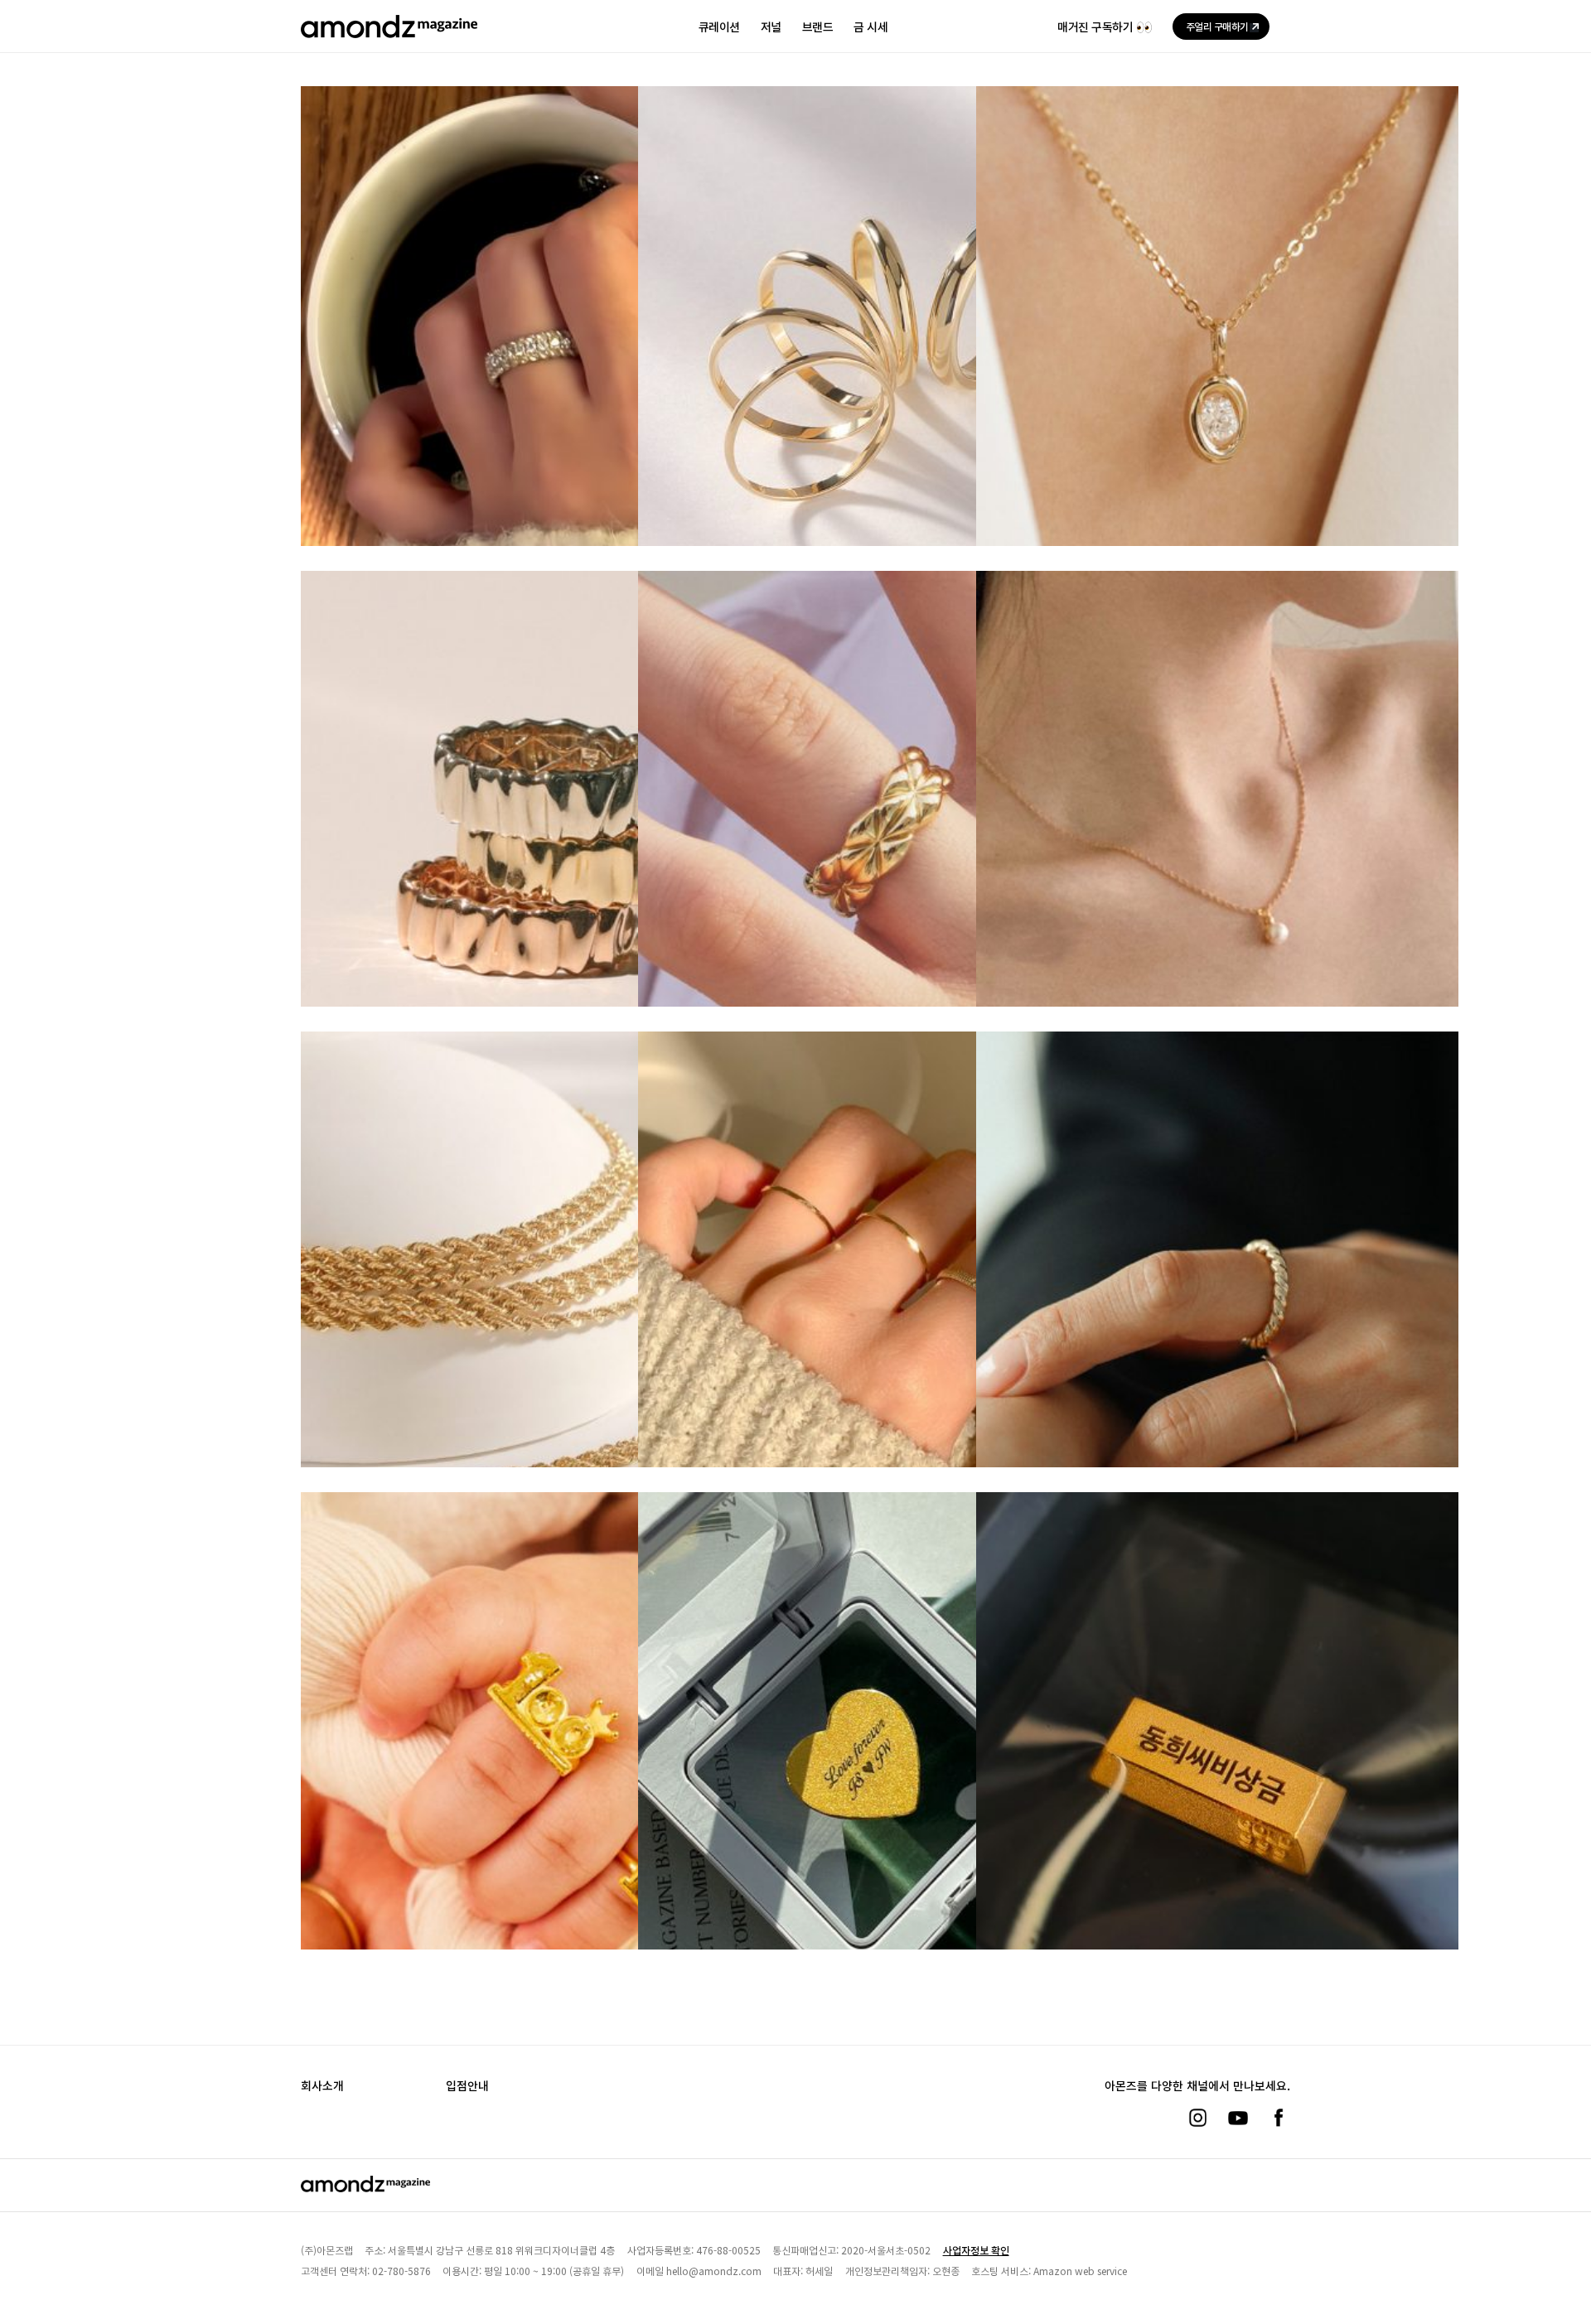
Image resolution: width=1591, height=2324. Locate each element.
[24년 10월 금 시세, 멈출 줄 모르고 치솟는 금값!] (879, 355)
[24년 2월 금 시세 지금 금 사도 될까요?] (1217, 1299)
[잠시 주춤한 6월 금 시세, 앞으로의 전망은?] (1217, 839)
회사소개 (322, 2085)
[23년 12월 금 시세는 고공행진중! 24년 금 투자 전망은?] (879, 1760)
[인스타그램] (1197, 2118)
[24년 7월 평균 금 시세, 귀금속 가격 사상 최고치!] (879, 839)
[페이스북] (1279, 2118)
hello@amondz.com (714, 2271)
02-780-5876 (401, 2271)
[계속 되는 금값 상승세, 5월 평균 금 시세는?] (542, 1300)
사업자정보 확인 (976, 2250)
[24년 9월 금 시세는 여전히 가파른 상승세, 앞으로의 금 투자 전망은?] (1217, 355)
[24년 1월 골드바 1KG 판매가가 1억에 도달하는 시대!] (542, 1760)
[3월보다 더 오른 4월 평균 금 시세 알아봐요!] (879, 1299)
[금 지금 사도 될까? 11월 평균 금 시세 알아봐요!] (1217, 1760)
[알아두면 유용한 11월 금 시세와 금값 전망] (542, 355)
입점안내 (467, 2085)
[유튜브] (1238, 2118)
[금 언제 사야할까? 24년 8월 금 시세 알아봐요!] (542, 839)
